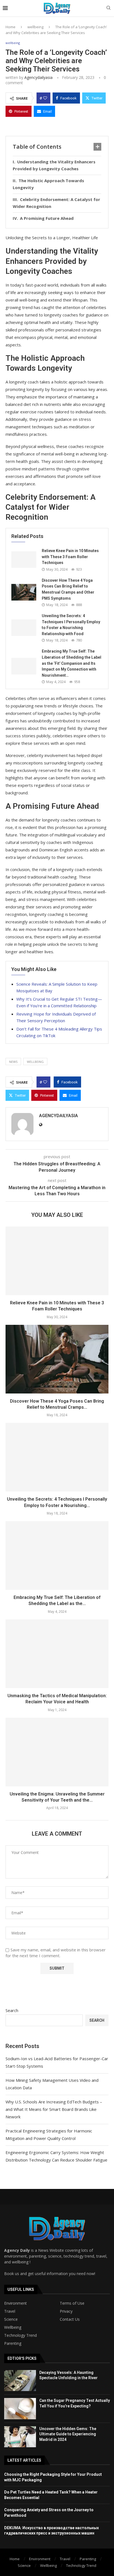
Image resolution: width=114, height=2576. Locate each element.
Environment (15, 2303)
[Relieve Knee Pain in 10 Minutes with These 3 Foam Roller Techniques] (24, 560)
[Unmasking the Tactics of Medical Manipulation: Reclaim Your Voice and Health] (57, 1654)
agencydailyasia (38, 77)
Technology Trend (20, 2335)
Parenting (13, 2343)
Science (11, 2319)
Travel (10, 2311)
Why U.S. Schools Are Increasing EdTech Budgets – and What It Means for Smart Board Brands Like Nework (54, 2109)
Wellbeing (13, 2327)
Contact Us (70, 2319)
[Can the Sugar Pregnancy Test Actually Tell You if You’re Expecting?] (20, 2408)
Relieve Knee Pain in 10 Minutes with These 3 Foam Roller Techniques (70, 557)
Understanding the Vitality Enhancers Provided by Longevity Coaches (54, 165)
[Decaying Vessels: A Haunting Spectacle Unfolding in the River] (20, 2381)
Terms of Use (72, 2303)
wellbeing (35, 27)
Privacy (66, 2311)
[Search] (108, 8)
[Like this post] (45, 98)
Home (11, 27)
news (13, 1062)
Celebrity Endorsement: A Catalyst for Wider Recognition (56, 203)
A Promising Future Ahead (47, 218)
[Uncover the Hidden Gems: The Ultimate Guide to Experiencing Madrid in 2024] (20, 2437)
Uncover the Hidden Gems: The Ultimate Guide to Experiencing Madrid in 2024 (68, 2434)
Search (12, 2010)
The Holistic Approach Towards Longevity (48, 184)
